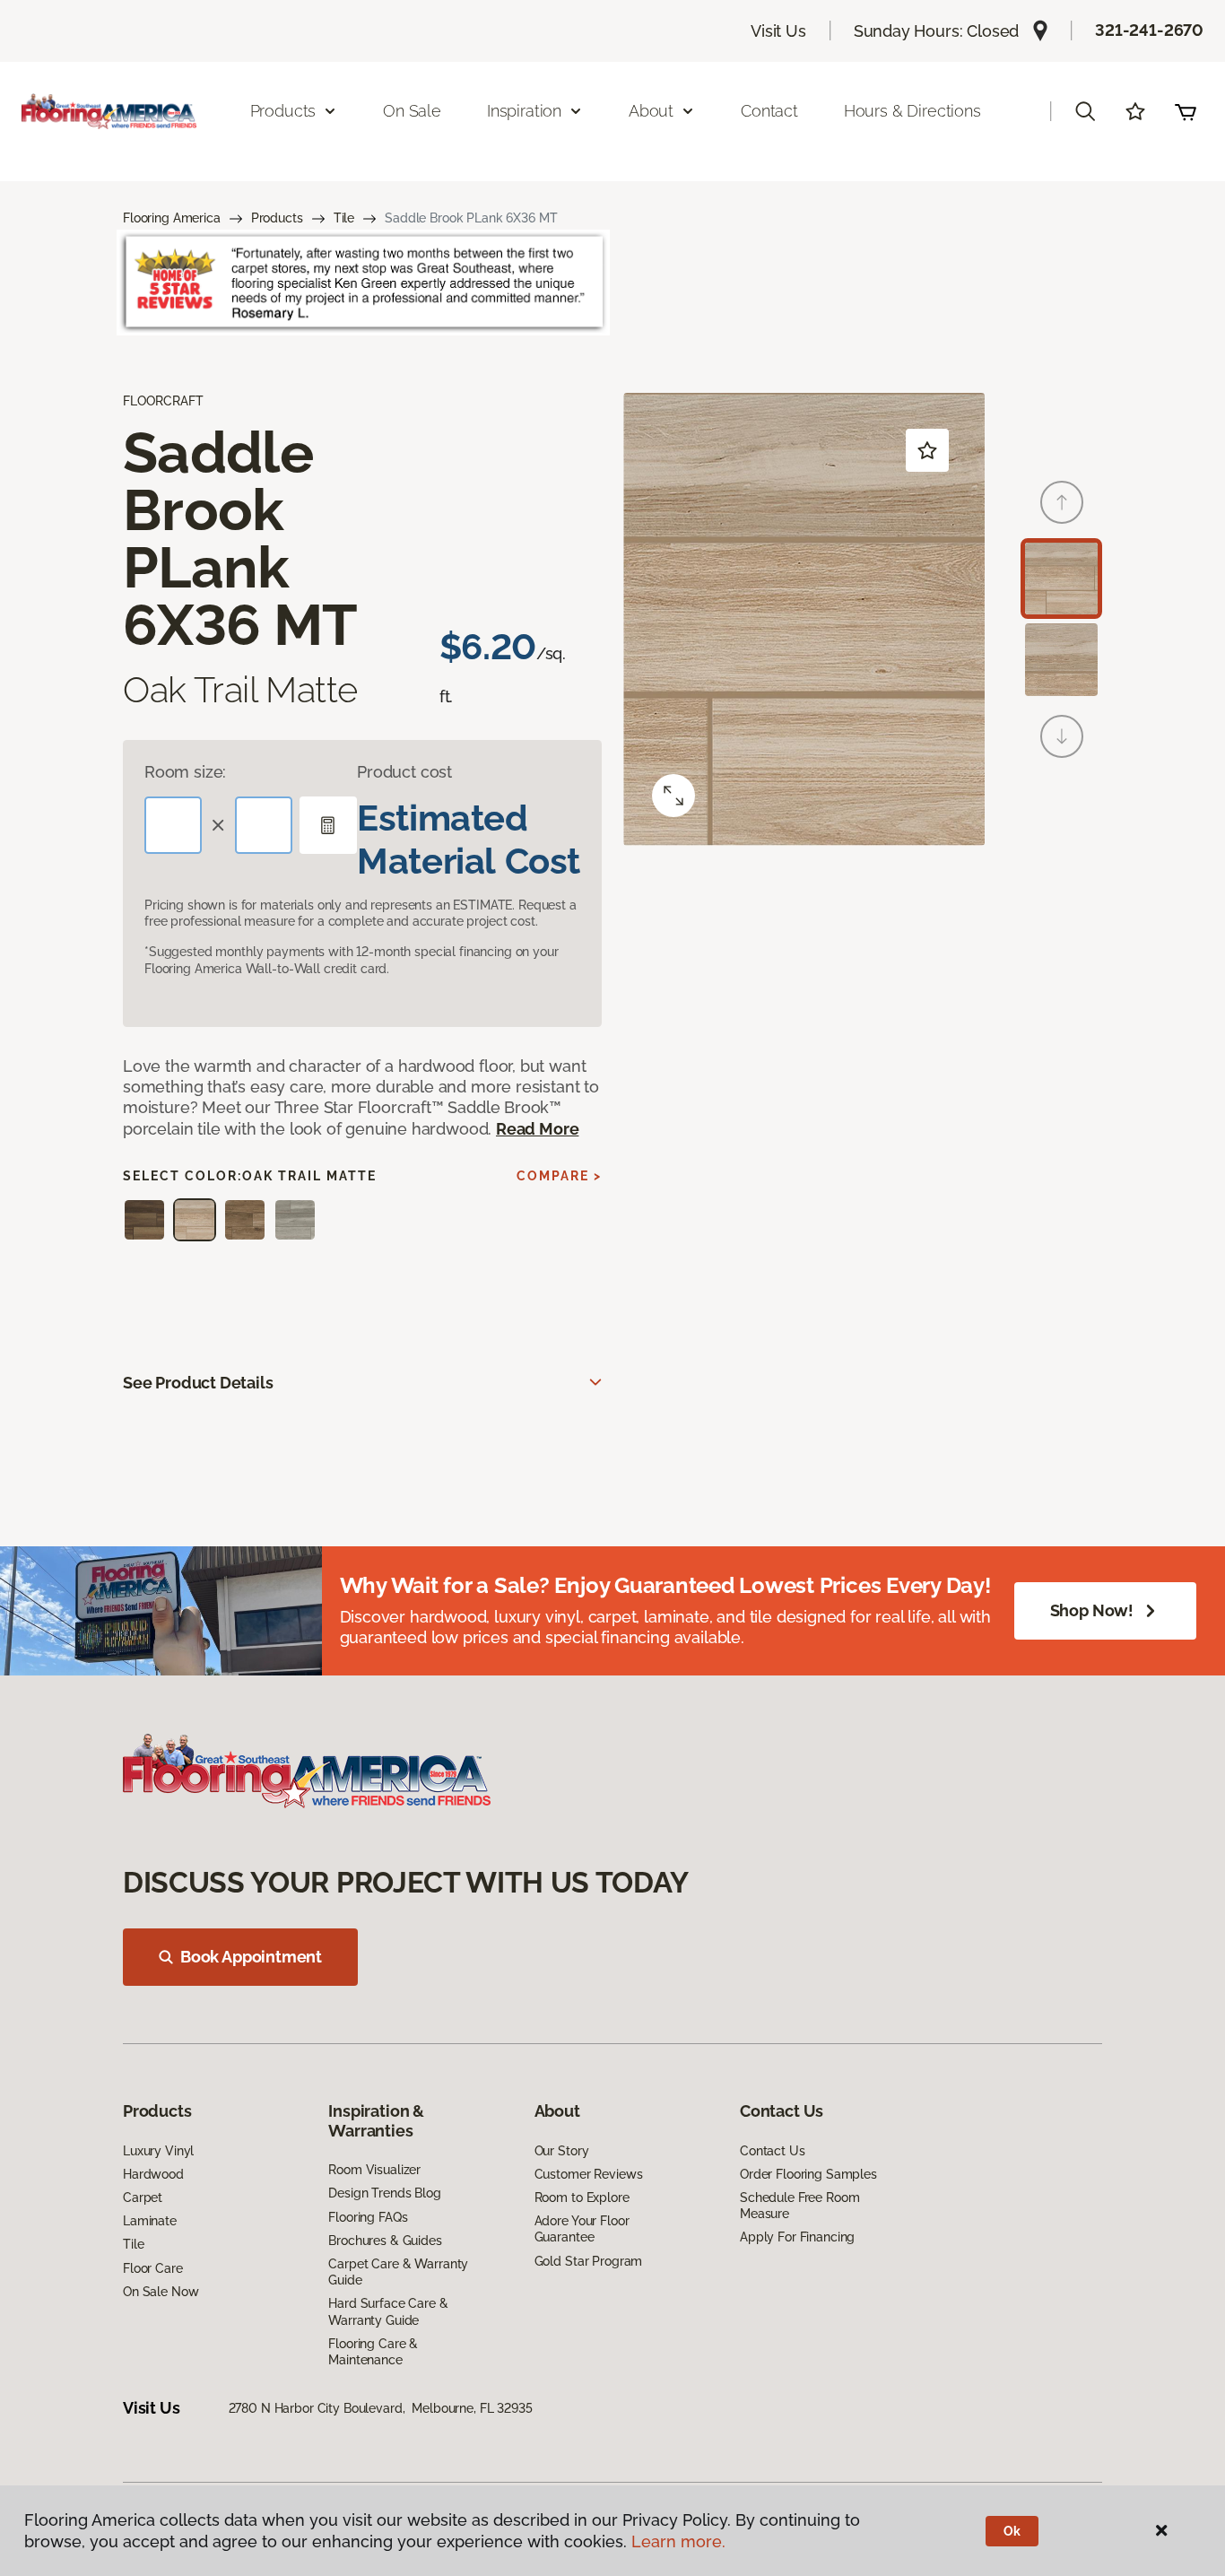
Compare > (559, 1176)
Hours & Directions (912, 111)
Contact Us (773, 2151)
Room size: (185, 772)
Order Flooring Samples (808, 2174)
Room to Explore (582, 2197)
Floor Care (153, 2268)
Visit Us (778, 31)
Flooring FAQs (368, 2217)
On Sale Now (161, 2292)
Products (277, 218)
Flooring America (172, 218)
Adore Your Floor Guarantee (582, 2229)
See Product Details (198, 1383)
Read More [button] (537, 1129)
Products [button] (283, 111)
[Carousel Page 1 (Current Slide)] (1061, 579)
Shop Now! (1092, 1610)
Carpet (143, 2197)
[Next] (1062, 736)
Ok (1012, 2531)
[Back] (1062, 502)
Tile (344, 218)
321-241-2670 (1149, 30)
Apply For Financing (797, 2237)
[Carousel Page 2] (1061, 660)
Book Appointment (251, 1957)
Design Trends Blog (384, 2193)
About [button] (651, 111)
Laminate (150, 2221)
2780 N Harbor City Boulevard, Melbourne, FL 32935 (381, 2408)
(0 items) (1186, 111)
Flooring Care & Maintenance (373, 2352)
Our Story (562, 2151)
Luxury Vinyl (158, 2151)
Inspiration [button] (524, 111)
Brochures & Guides (385, 2241)
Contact (769, 111)
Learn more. (678, 2541)
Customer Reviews (589, 2174)
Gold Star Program (589, 2261)
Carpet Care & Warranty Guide (398, 2272)
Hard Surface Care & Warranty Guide (388, 2311)
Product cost (404, 772)
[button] (1085, 111)
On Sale (412, 111)
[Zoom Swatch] (673, 796)
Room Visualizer (374, 2170)
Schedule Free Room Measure (799, 2206)
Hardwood (153, 2174)
